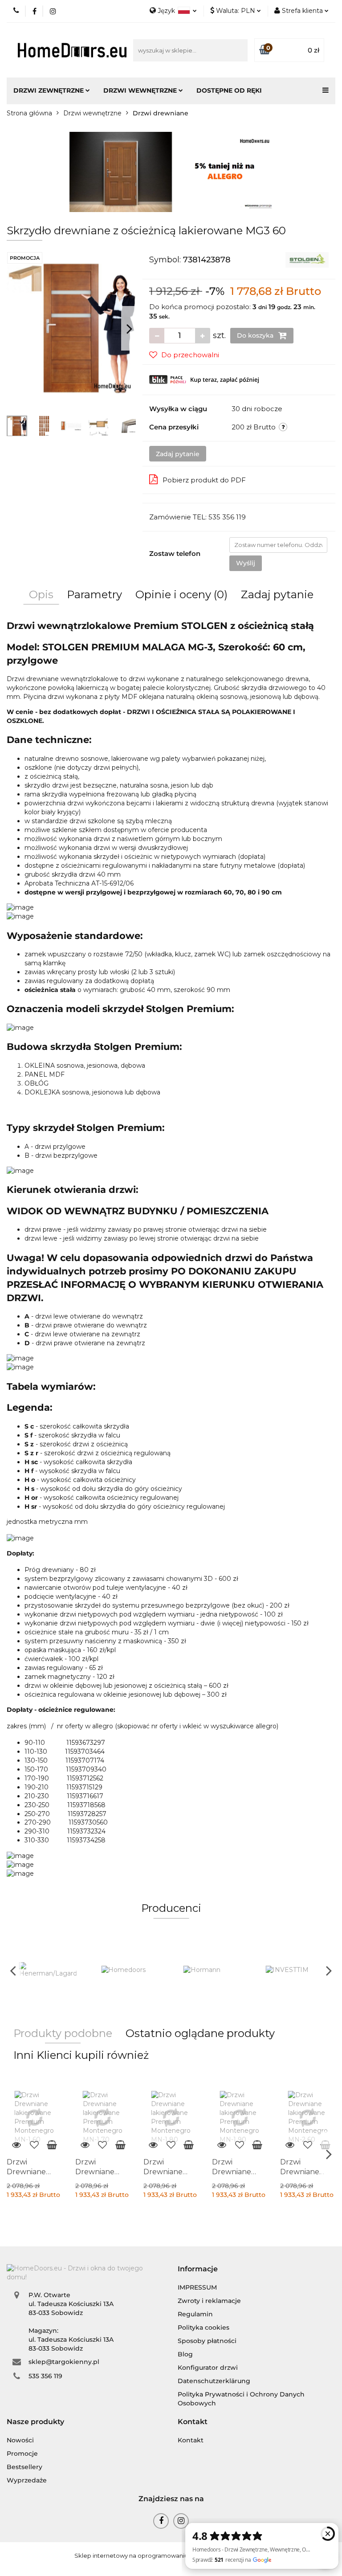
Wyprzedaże (27, 2480)
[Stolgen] (307, 259)
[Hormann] (212, 1970)
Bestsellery (24, 2467)
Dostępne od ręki (229, 90)
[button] (198, 2269)
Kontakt (191, 2440)
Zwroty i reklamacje (209, 2301)
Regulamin (195, 2314)
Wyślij (246, 563)
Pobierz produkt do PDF (204, 480)
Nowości (20, 2440)
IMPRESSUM (197, 2287)
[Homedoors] (130, 1970)
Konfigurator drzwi (208, 2368)
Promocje (22, 2454)
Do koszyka (256, 335)
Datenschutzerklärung (214, 2381)
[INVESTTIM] (295, 1970)
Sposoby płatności (207, 2341)
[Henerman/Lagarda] (48, 1970)
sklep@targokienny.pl (64, 2362)
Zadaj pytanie (178, 454)
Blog (185, 2354)
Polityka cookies (204, 2327)
